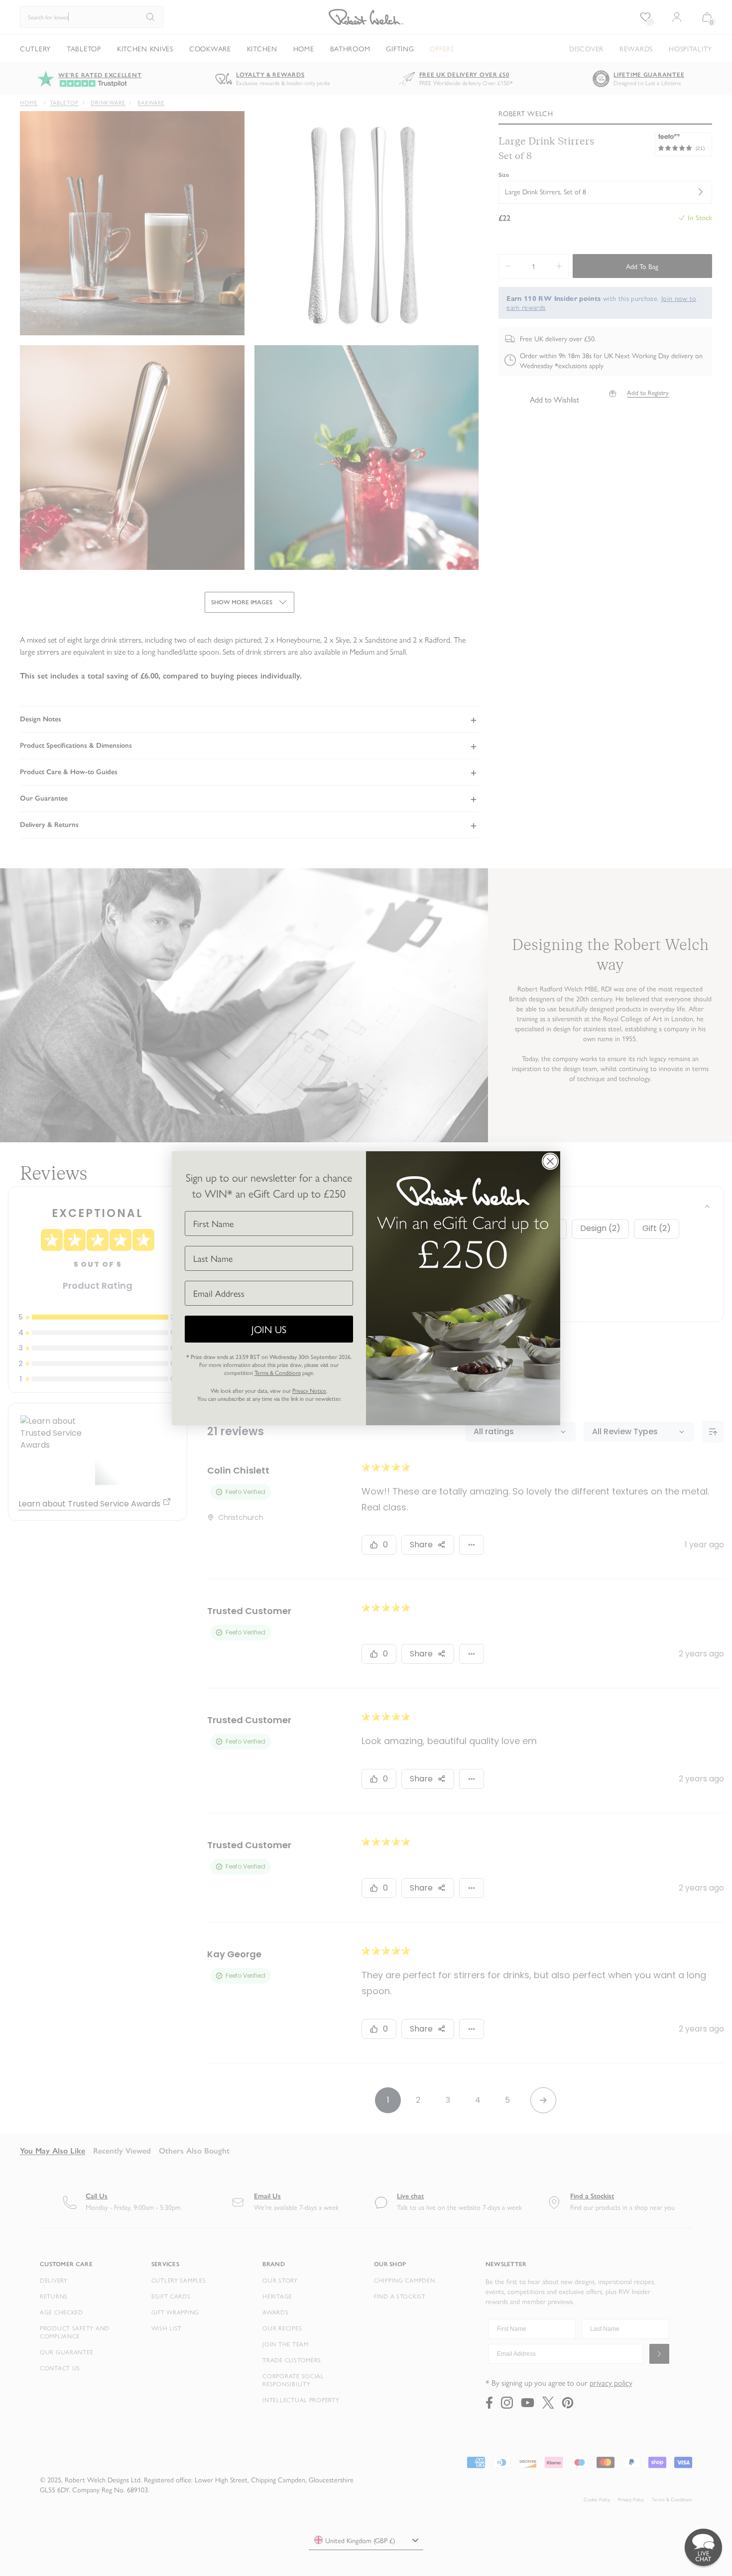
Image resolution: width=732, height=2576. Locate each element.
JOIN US (269, 1329)
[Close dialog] (550, 1161)
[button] (703, 2547)
